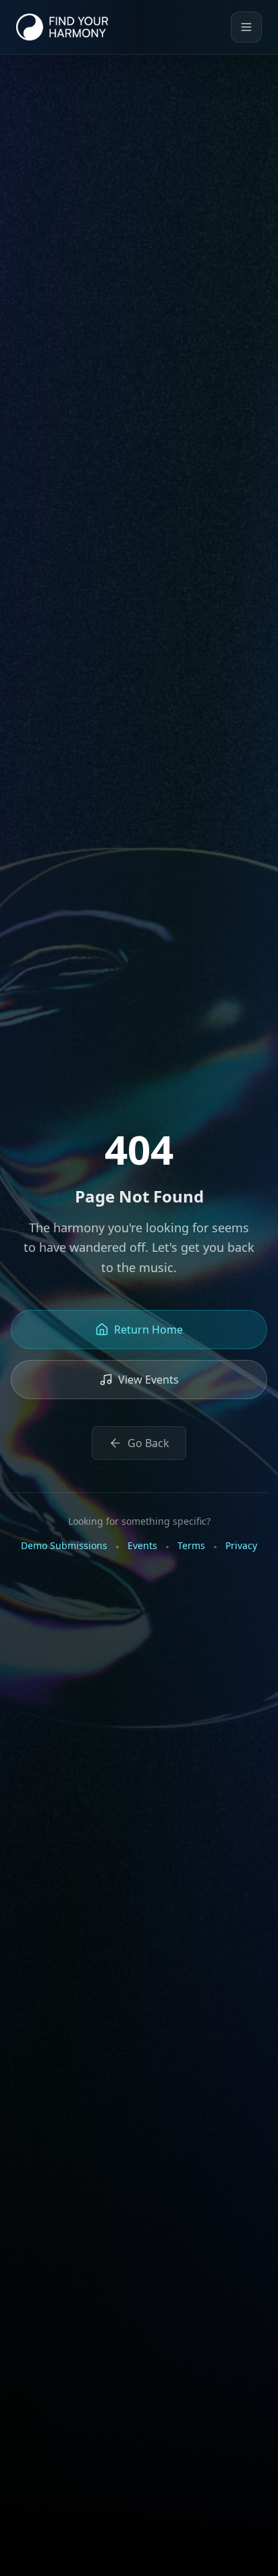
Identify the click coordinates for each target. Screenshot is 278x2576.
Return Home (148, 1330)
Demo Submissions (64, 1545)
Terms (191, 1545)
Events (142, 1545)
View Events (148, 1380)
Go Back (148, 1443)
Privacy (241, 1545)
